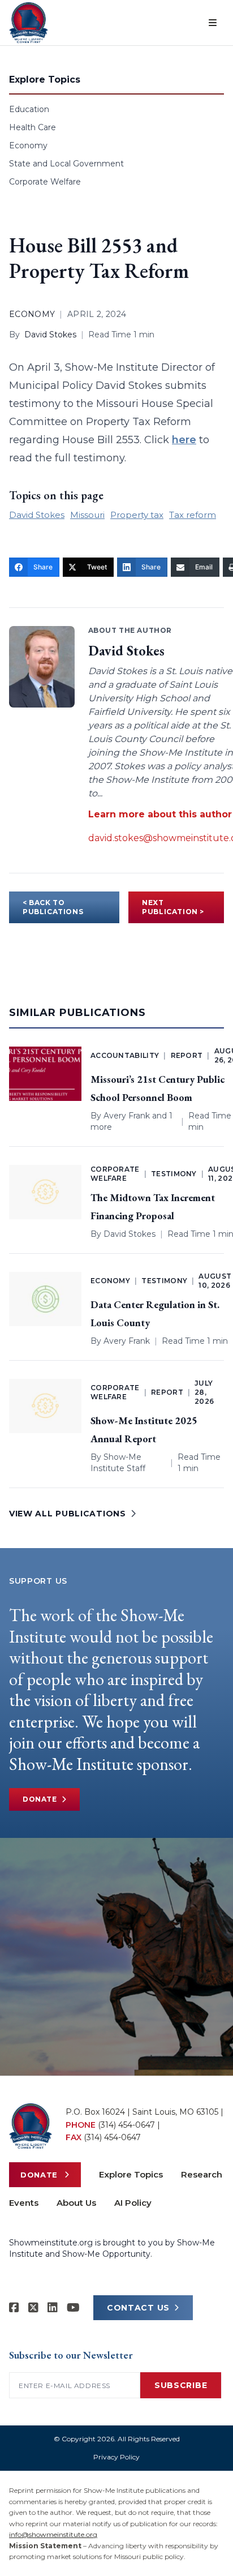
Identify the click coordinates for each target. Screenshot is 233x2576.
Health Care (33, 127)
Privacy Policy (116, 2457)
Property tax (137, 515)
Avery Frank (127, 1116)
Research (202, 2174)
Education (29, 109)
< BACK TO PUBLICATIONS (53, 907)
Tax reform (193, 515)
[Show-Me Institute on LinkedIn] (53, 2308)
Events (24, 2203)
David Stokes (50, 335)
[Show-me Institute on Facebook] (14, 2308)
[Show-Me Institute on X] (33, 2308)
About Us (76, 2203)
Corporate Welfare (45, 182)
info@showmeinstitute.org (53, 2534)
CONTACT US (138, 2308)
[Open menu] (213, 23)
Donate (40, 1799)
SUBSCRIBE (181, 2385)
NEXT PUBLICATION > (173, 907)
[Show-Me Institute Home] (29, 23)
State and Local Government (66, 164)
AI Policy (133, 2203)
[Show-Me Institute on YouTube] (73, 2308)
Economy (28, 145)
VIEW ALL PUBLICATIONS (68, 1514)
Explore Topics (131, 2174)
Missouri (87, 515)
